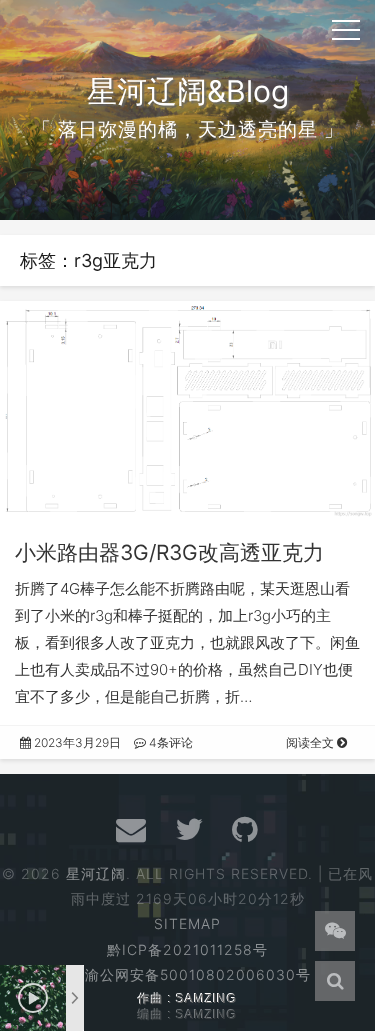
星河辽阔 (96, 873)
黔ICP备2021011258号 (187, 949)
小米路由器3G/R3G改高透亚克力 (169, 552)
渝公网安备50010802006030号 (198, 974)
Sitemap (187, 923)
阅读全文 (311, 742)
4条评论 (169, 742)
